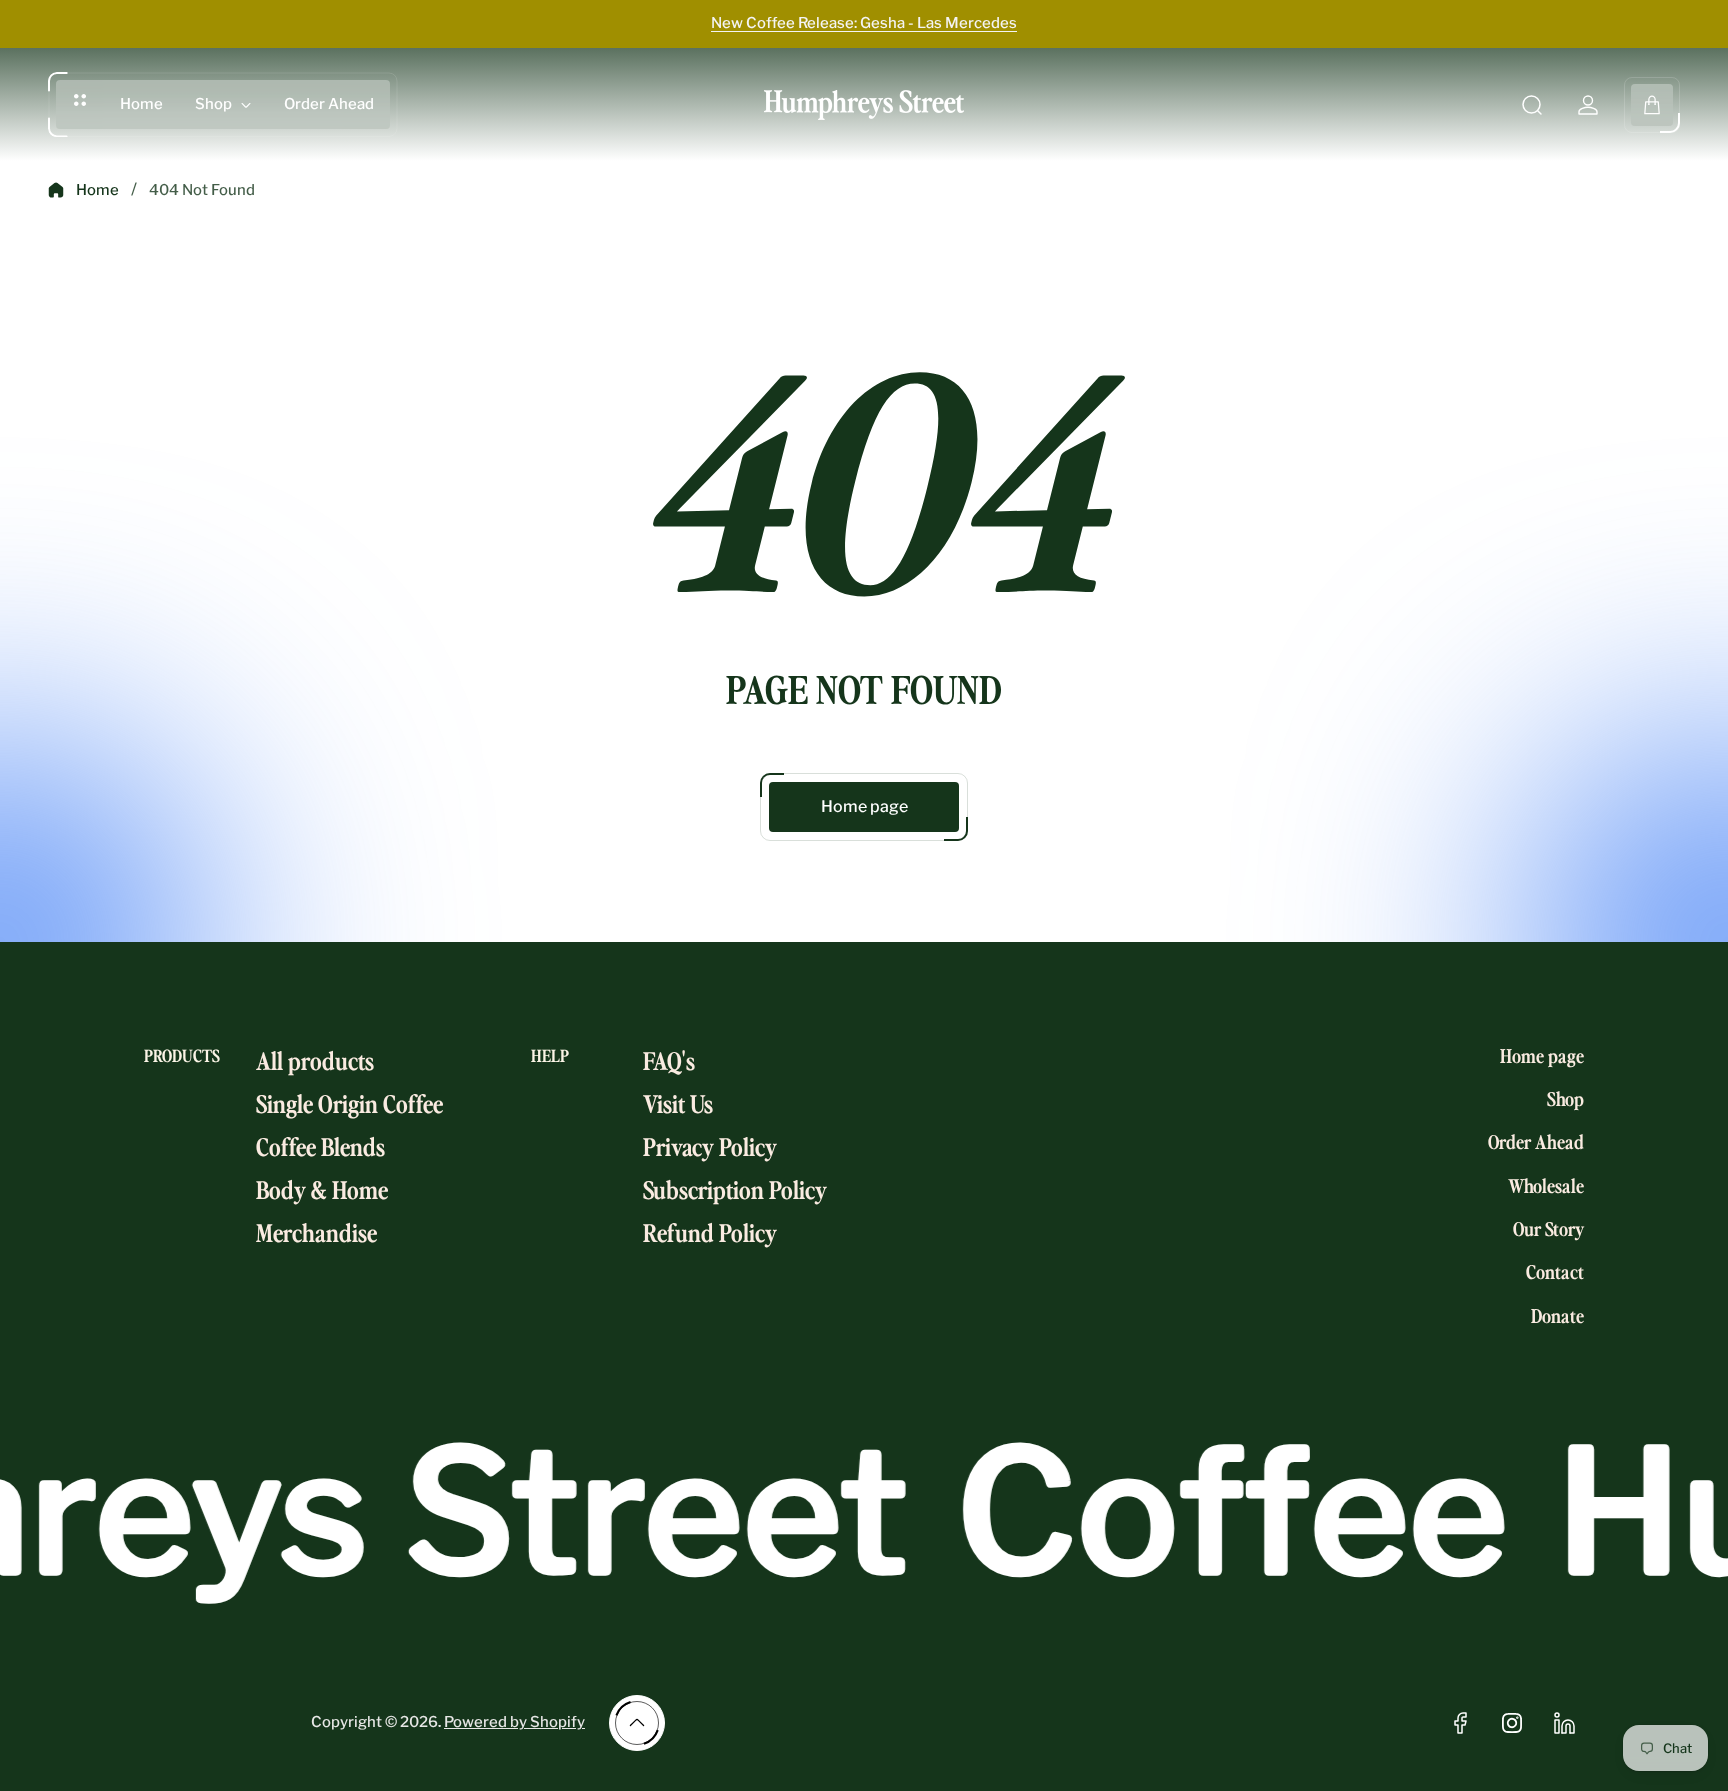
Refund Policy (710, 1231)
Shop (1565, 1098)
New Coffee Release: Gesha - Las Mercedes (864, 23)
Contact (1555, 1271)
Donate (1557, 1315)
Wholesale (1546, 1185)
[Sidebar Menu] (80, 100)
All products (315, 1059)
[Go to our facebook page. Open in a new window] (1460, 1723)
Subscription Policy (735, 1188)
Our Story (1548, 1228)
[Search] (1532, 105)
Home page (864, 806)
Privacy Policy (710, 1145)
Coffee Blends (320, 1145)
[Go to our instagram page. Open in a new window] (1512, 1723)
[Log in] (1588, 105)
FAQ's (669, 1059)
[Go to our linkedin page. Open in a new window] (1564, 1723)
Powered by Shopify (514, 1722)
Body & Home (322, 1188)
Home (97, 190)
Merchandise (316, 1231)
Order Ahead (1536, 1141)
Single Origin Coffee (349, 1102)
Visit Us (678, 1102)
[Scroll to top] (637, 1723)
